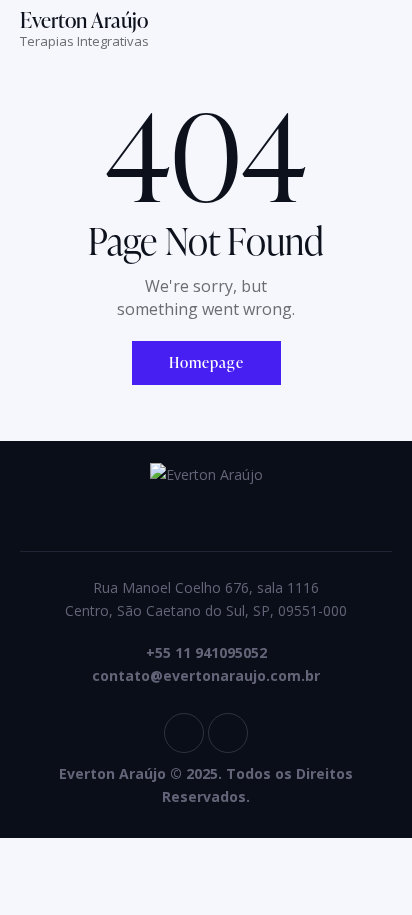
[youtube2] (228, 733)
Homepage (206, 362)
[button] (386, 33)
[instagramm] (184, 733)
